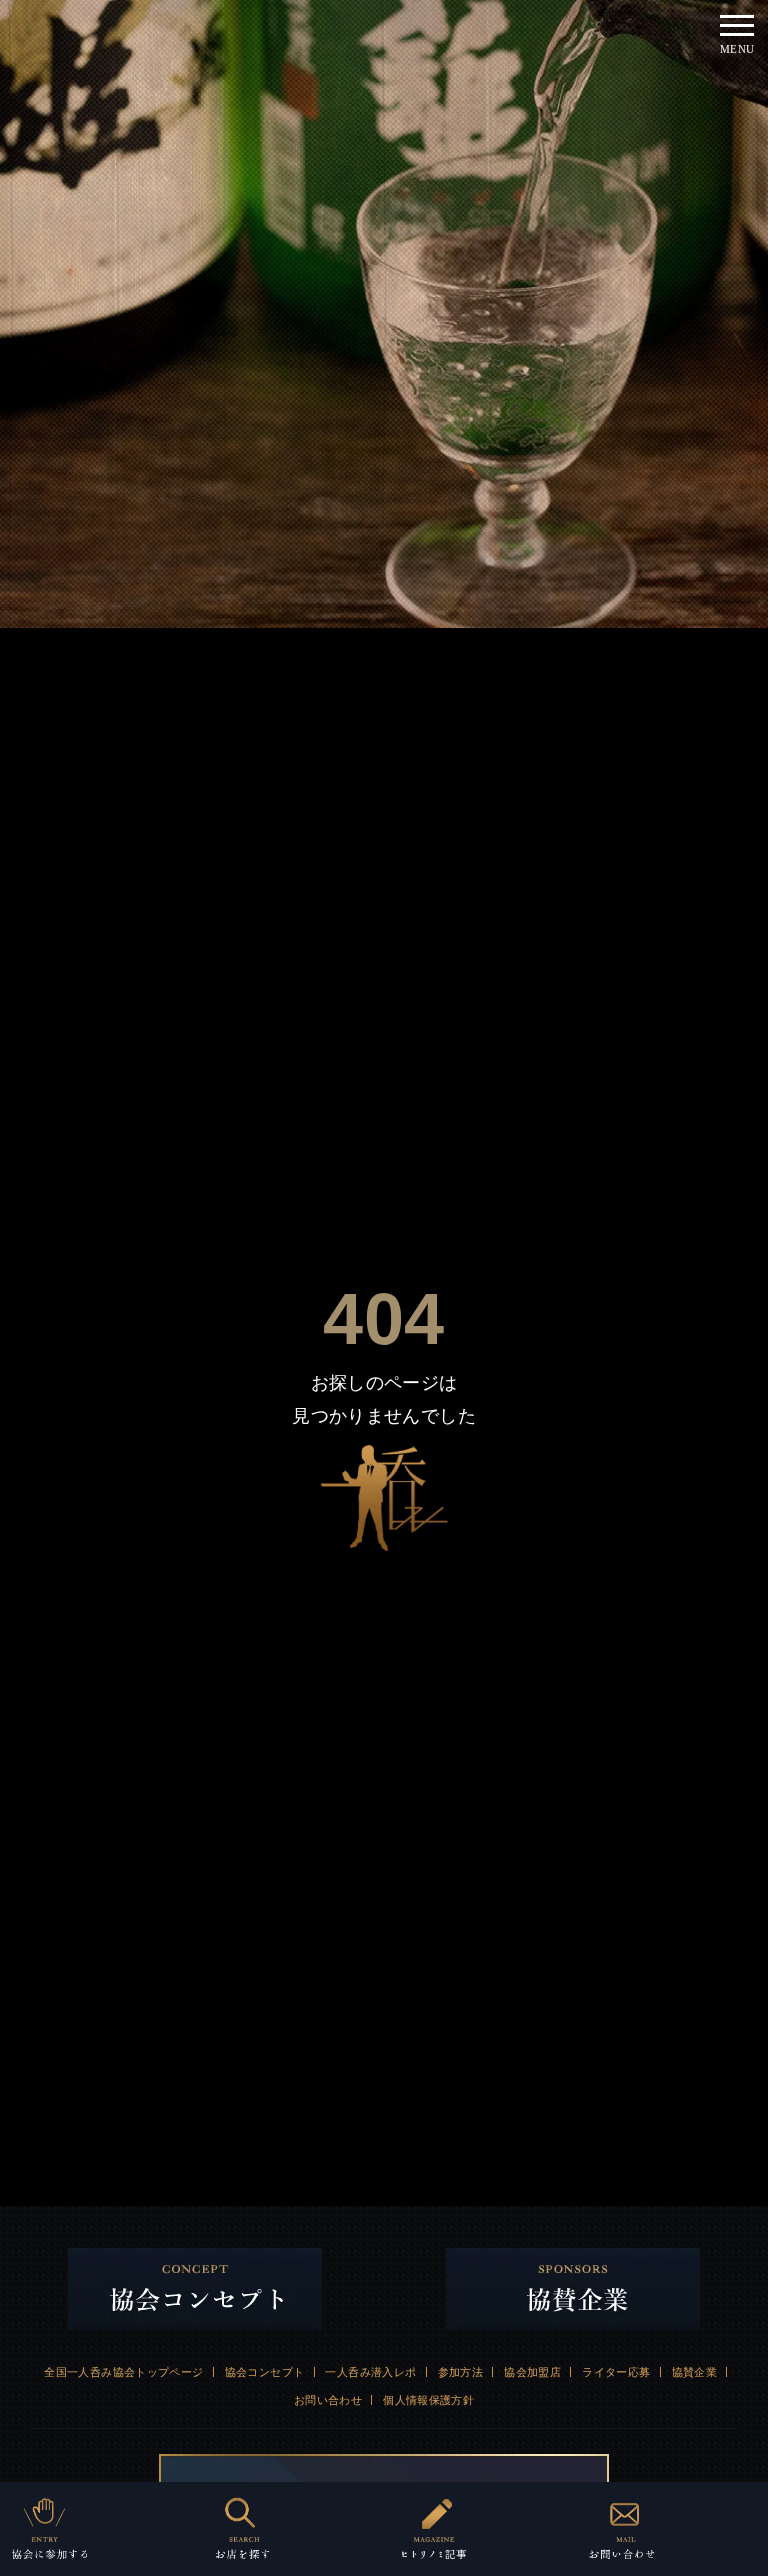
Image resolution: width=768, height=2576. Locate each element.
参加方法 (461, 2372)
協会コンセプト (265, 2372)
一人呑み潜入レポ (370, 2372)
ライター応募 (616, 2372)
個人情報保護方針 (428, 2400)
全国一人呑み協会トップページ (123, 2372)
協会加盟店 (532, 2372)
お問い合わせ (328, 2400)
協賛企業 (695, 2372)
